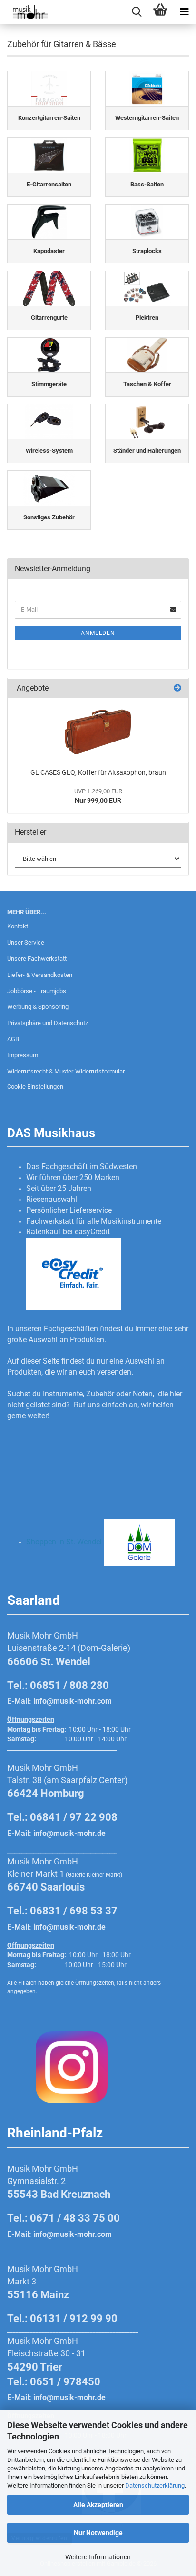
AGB (13, 1039)
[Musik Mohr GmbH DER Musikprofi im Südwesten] (24, 12)
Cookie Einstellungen (35, 1087)
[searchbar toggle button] (137, 12)
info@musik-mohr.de (69, 1833)
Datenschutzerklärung (155, 2485)
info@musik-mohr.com (73, 1701)
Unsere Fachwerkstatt (37, 959)
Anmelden (98, 633)
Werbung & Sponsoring (38, 1007)
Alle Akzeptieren (98, 2505)
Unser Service (26, 942)
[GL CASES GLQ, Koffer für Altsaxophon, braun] (98, 731)
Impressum (23, 1055)
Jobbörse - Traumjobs (37, 991)
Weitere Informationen (98, 2557)
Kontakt (18, 926)
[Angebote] (177, 688)
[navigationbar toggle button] (184, 12)
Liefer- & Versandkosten (40, 975)
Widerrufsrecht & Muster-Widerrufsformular (66, 1071)
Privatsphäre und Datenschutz (48, 1023)
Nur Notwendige (98, 2533)
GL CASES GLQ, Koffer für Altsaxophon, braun (98, 772)
